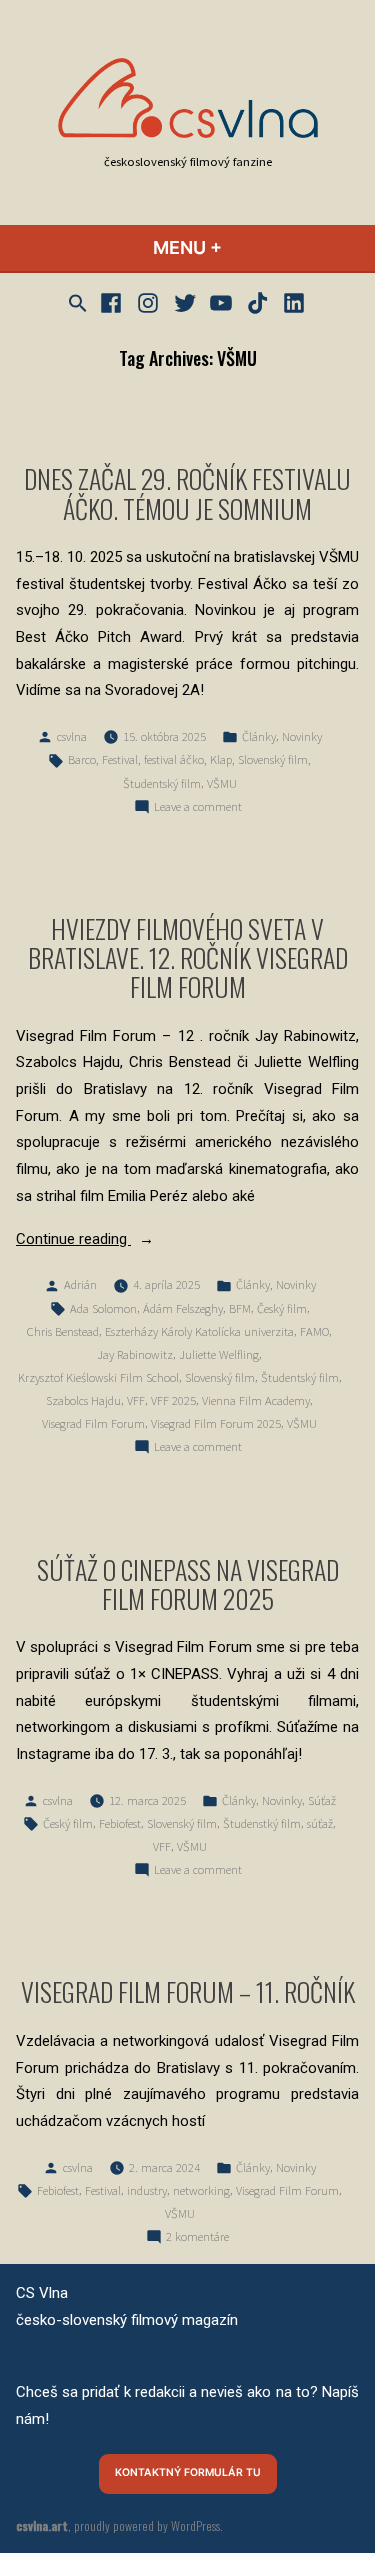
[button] (80, 303)
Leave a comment (198, 808)
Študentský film (162, 783)
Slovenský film (273, 759)
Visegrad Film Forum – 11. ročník (188, 1991)
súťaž (320, 1823)
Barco (82, 759)
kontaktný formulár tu (188, 2472)
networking (201, 2190)
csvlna (72, 736)
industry (147, 2190)
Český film (282, 1308)
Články (259, 736)
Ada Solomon (103, 1308)
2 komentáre (197, 2238)
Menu (241, 247)
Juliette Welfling (219, 1354)
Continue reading (106, 1241)
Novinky (302, 736)
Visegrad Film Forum (93, 1423)
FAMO (314, 1331)
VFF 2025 (173, 1400)
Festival (120, 759)
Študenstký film (262, 1823)
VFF (136, 1400)
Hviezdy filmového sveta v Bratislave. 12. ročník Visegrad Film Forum (188, 957)
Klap (221, 759)
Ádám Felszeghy (183, 1308)
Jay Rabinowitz (135, 1354)
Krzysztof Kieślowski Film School (98, 1377)
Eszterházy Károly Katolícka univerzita (199, 1331)
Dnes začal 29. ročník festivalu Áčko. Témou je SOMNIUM (187, 492)
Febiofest (120, 1823)
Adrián (80, 1284)
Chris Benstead (63, 1331)
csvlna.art (42, 2525)
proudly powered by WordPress (147, 2525)
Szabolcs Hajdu (83, 1400)
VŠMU (222, 783)
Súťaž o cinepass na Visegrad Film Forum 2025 (188, 1583)
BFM (240, 1308)
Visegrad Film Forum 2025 (216, 1423)
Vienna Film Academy (256, 1400)
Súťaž (322, 1800)
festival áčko (174, 759)
